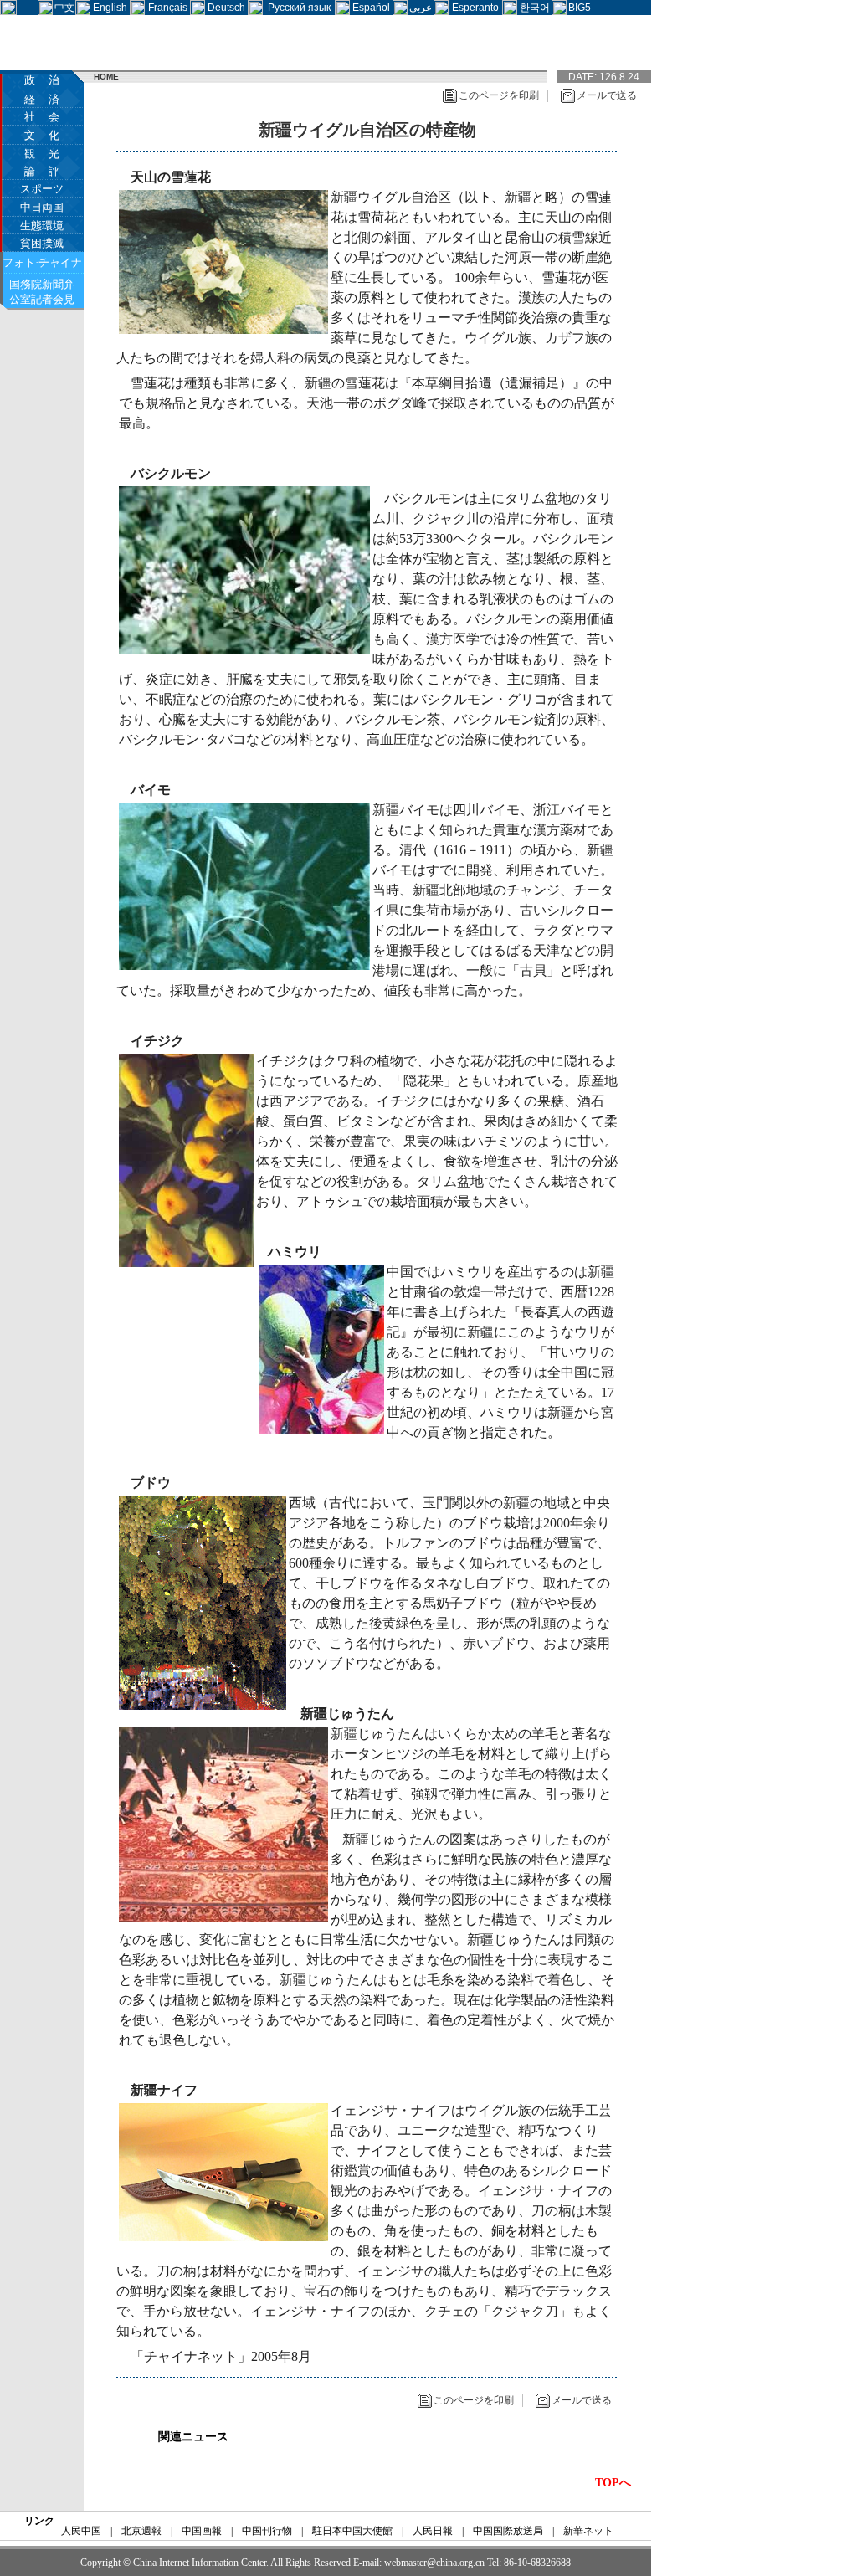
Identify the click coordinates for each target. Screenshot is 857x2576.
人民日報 (433, 2531)
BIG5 (580, 8)
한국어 (535, 8)
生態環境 (42, 226)
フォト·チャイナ (42, 262)
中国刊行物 (267, 2531)
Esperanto (475, 8)
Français (168, 8)
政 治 (42, 80)
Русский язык (299, 8)
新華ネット (588, 2531)
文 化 (42, 135)
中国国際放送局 (508, 2531)
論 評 (42, 171)
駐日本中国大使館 (352, 2531)
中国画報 (202, 2531)
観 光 (42, 154)
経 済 (42, 99)
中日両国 (42, 207)
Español (371, 8)
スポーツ (42, 189)
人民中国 (81, 2531)
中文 (64, 8)
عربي (421, 8)
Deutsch (226, 8)
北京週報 (141, 2531)
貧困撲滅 (42, 243)
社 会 (42, 117)
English (110, 8)
